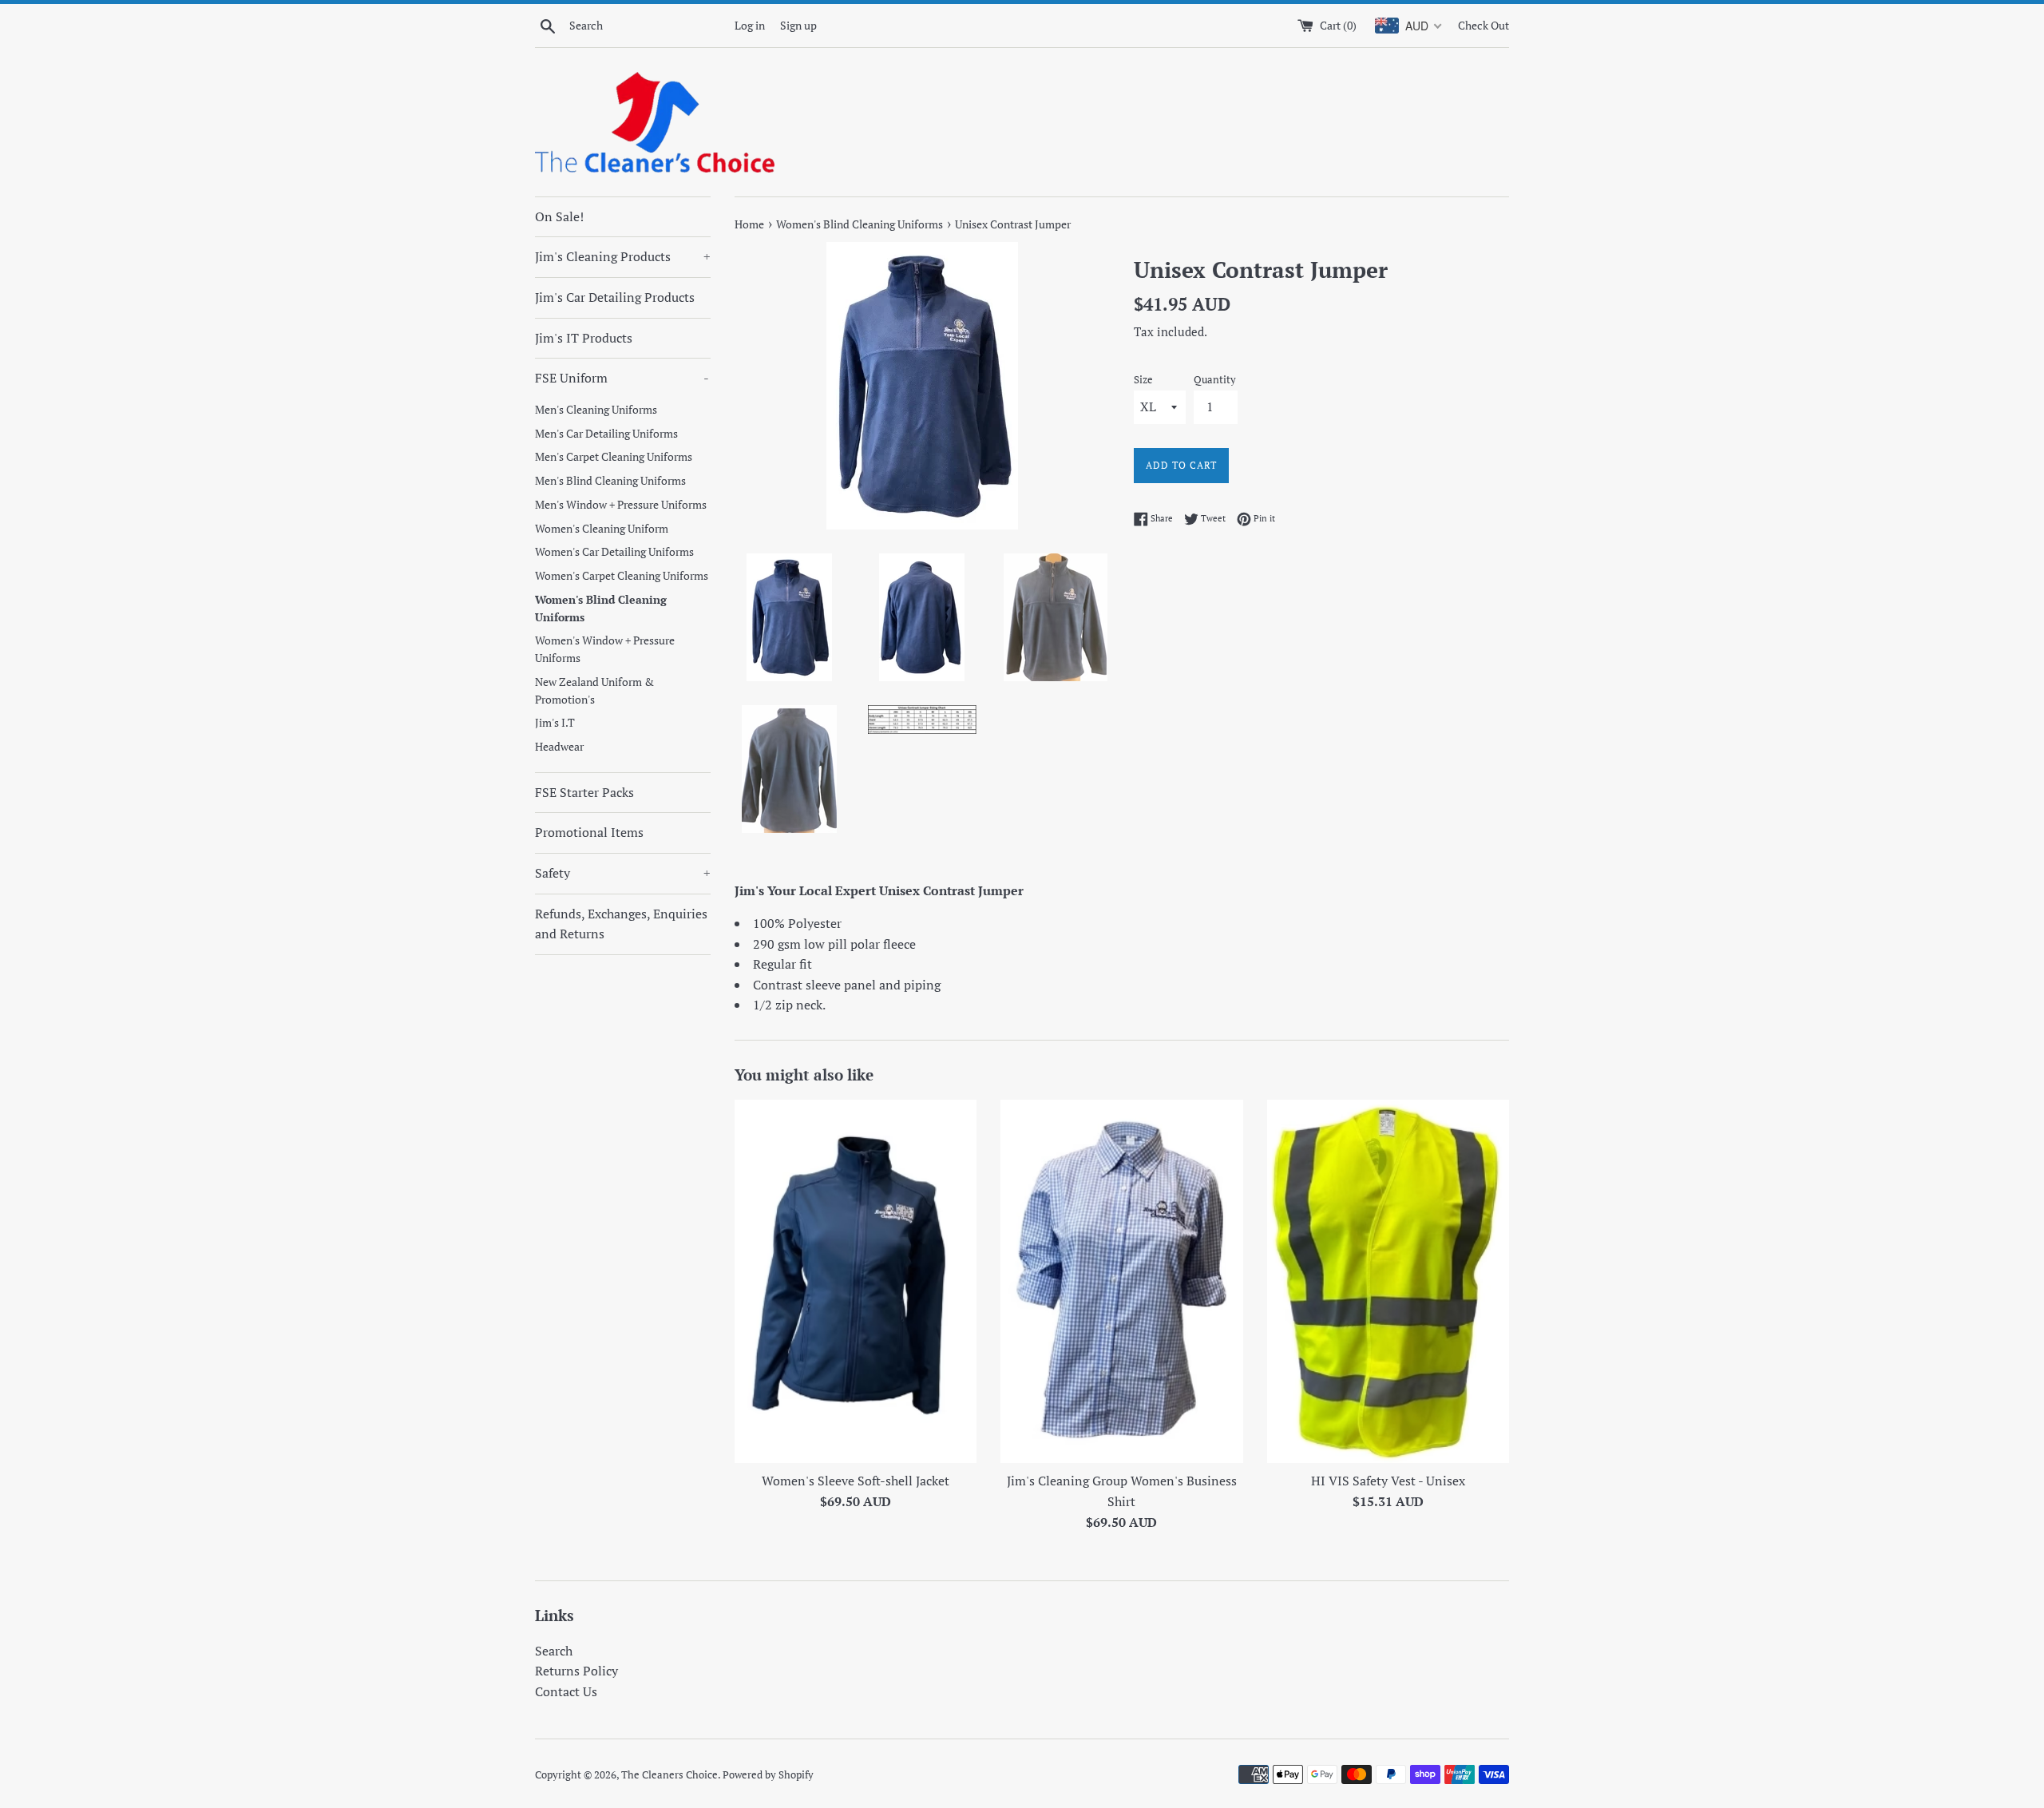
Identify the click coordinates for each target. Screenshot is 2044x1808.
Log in (750, 25)
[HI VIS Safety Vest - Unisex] (1388, 1281)
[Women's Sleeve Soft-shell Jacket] (856, 1281)
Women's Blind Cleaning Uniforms (601, 609)
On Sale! (559, 216)
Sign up (798, 25)
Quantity (1215, 380)
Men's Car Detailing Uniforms (606, 434)
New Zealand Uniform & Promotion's (594, 691)
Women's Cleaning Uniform (602, 529)
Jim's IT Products (584, 338)
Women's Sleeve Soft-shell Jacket (856, 1481)
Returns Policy (576, 1671)
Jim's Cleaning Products (623, 256)
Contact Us (566, 1691)
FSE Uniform (622, 378)
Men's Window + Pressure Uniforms (621, 505)
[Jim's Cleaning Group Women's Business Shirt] (1121, 1281)
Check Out (1483, 25)
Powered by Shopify (768, 1775)
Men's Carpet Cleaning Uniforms (614, 457)
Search (554, 1651)
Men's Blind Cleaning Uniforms (610, 481)
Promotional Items (589, 832)
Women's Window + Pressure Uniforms (605, 649)
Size (1143, 380)
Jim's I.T (555, 723)
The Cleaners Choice (669, 1775)
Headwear (559, 747)
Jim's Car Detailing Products (615, 297)
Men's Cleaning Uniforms (596, 410)
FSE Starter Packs (584, 792)
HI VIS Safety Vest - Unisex (1388, 1481)
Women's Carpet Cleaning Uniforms (622, 576)
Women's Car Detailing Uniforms (614, 552)
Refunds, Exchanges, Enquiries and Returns (621, 924)
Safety (623, 873)
